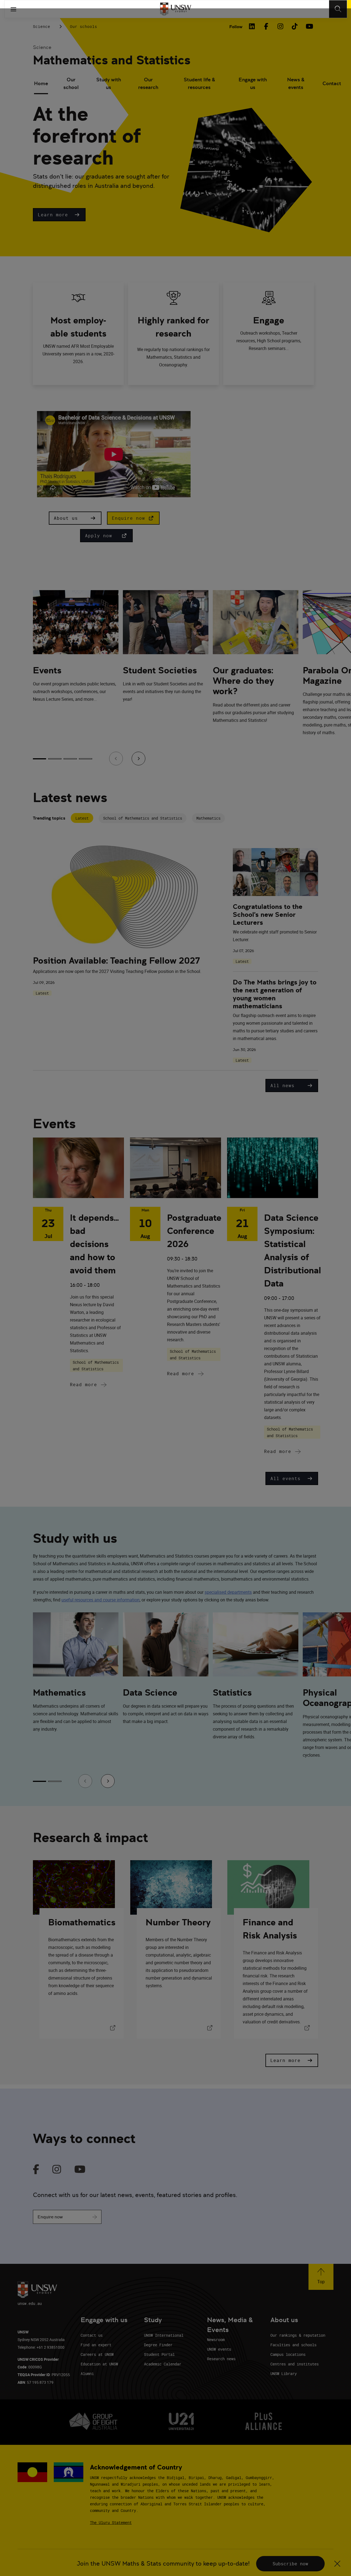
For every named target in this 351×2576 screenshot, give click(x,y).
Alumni (87, 2373)
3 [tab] (70, 759)
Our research (148, 83)
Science (42, 26)
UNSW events (219, 2349)
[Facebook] (266, 26)
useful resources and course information (101, 1600)
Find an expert (96, 2345)
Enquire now (50, 2217)
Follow (236, 27)
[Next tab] (138, 759)
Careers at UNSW (97, 2354)
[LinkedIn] (252, 26)
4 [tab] (86, 759)
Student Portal (159, 2354)
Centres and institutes (295, 2364)
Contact (332, 83)
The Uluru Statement (111, 2522)
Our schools (83, 26)
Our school (71, 83)
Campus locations (288, 2354)
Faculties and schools (293, 2345)
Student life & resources (199, 83)
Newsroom (216, 2340)
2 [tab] (55, 759)
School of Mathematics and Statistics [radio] (143, 818)
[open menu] (13, 9)
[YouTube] (309, 26)
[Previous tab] (116, 759)
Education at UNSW (99, 2364)
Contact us (92, 2335)
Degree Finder (158, 2345)
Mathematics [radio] (208, 818)
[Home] (176, 9)
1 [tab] (39, 759)
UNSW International (164, 2335)
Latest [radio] (82, 818)
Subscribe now (290, 2564)
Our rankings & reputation (298, 2335)
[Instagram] (280, 26)
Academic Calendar (163, 2364)
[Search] (338, 9)
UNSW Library (284, 2373)
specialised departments (228, 1592)
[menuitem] (41, 84)
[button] (59, 215)
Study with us (109, 83)
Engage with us (253, 83)
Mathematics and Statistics (112, 60)
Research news (221, 2359)
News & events (296, 83)
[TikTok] (295, 26)
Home (41, 83)
